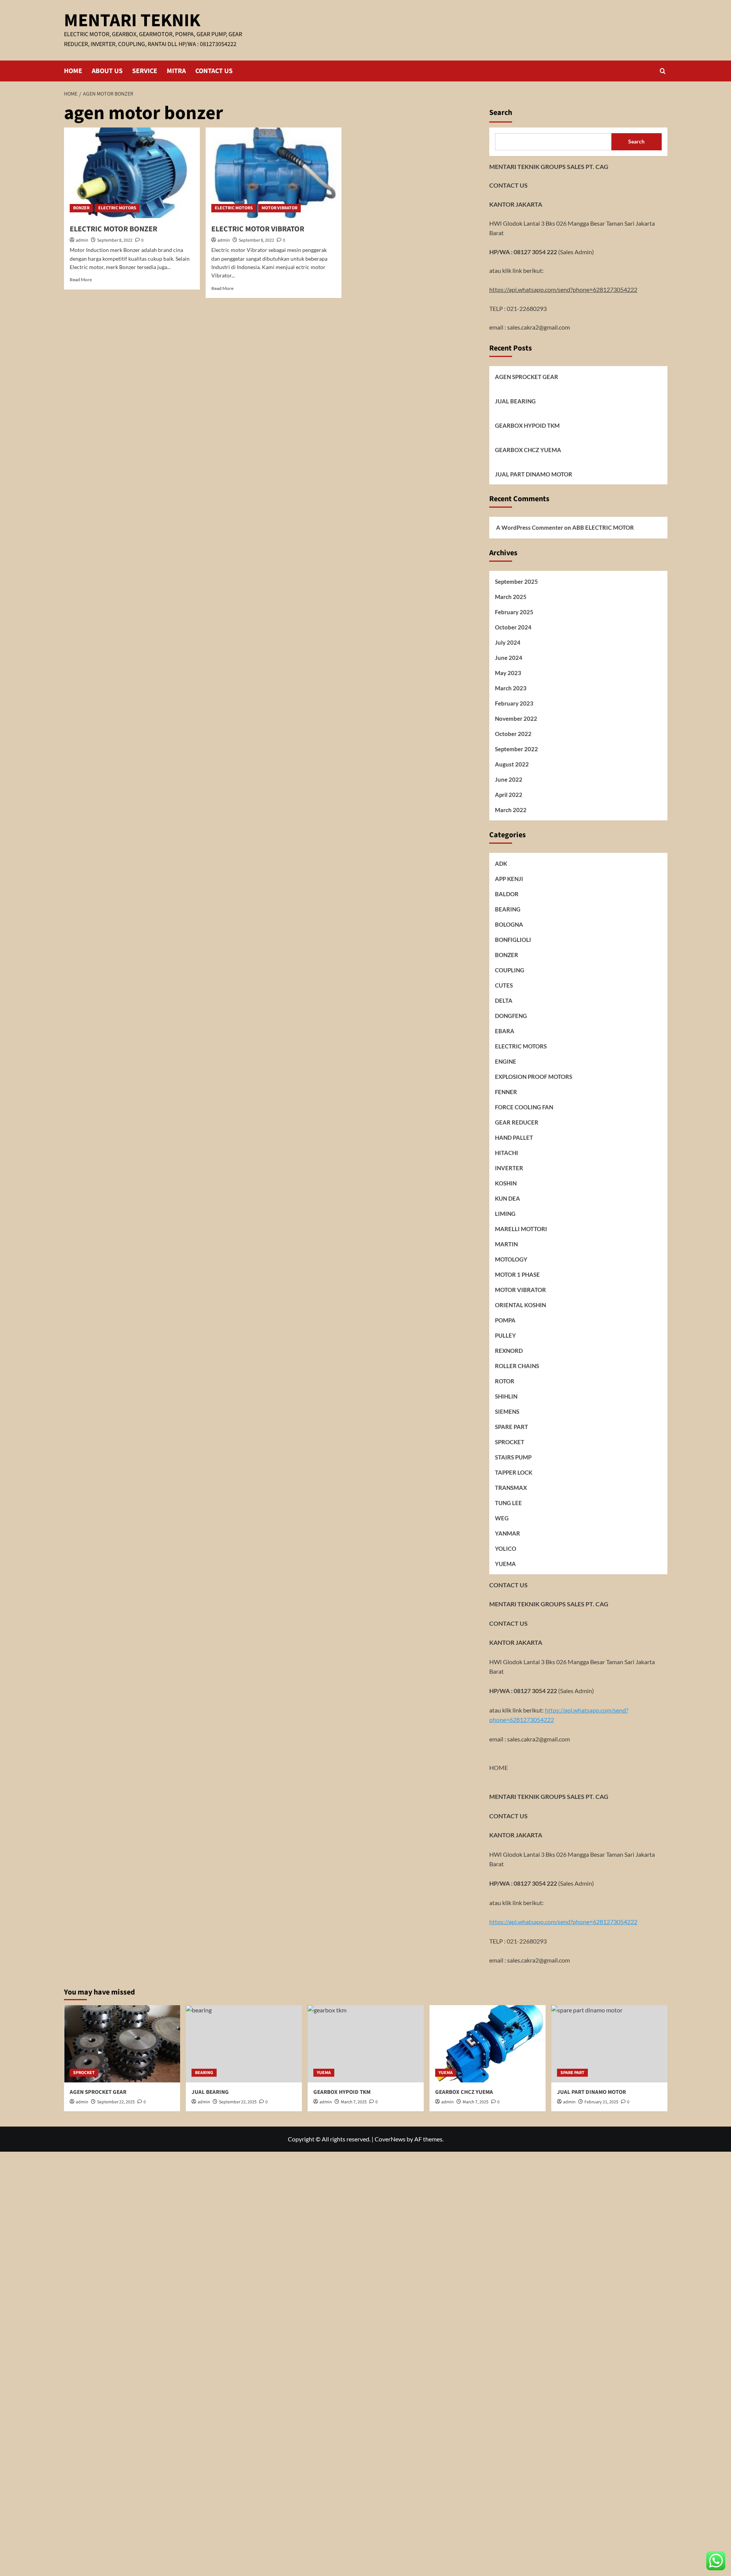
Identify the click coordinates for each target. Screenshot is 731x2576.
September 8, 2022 (115, 240)
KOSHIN (506, 1183)
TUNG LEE (508, 1503)
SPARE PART (512, 1427)
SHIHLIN (506, 1396)
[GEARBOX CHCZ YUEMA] (488, 2044)
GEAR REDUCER (517, 1122)
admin (82, 240)
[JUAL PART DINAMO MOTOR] (609, 2044)
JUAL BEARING (515, 401)
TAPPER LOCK (514, 1472)
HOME (73, 71)
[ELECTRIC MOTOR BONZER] (132, 173)
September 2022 (516, 749)
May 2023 (508, 673)
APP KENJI (509, 879)
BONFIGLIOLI (513, 940)
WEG (502, 1518)
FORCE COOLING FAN (524, 1107)
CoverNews (390, 2139)
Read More (81, 280)
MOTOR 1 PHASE (517, 1274)
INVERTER (509, 1168)
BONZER (81, 208)
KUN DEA (508, 1198)
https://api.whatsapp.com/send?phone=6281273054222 (563, 289)
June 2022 (509, 779)
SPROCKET (510, 1442)
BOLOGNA (509, 924)
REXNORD (509, 1351)
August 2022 (512, 764)
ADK (501, 863)
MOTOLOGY (511, 1259)
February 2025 (514, 612)
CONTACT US (214, 71)
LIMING (505, 1214)
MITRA (176, 71)
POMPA (505, 1320)
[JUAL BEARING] (244, 2044)
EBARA (505, 1031)
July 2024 (508, 642)
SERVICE (145, 71)
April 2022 (509, 795)
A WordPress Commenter (530, 527)
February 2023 (514, 703)
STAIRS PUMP (513, 1457)
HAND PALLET (514, 1137)
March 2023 (511, 688)
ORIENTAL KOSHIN (520, 1305)
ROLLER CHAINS (517, 1366)
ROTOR (505, 1381)
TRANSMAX (511, 1488)
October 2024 (513, 627)
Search (501, 113)
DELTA (504, 1000)
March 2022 (511, 810)
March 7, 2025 (476, 2102)
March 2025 (511, 597)
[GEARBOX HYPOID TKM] (366, 2044)
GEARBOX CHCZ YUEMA (528, 450)
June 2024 (509, 658)
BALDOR (507, 894)
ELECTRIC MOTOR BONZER (113, 229)
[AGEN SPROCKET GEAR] (122, 2044)
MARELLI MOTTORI (521, 1229)
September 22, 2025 (116, 2102)
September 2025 (516, 581)
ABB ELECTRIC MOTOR (603, 527)
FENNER (506, 1092)
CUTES (504, 985)
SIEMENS (507, 1411)
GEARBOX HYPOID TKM (527, 425)
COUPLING (510, 970)
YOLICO (506, 1548)
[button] (663, 71)
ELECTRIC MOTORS (117, 208)
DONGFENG (511, 1016)
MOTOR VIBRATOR (279, 208)
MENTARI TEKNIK (132, 21)
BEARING (508, 909)
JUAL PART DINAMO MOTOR (534, 474)
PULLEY (505, 1335)
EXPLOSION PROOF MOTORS (534, 1077)
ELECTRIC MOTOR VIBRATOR (258, 229)
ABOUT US (107, 71)
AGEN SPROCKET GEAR (527, 377)
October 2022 (513, 734)
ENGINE (506, 1061)
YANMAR (508, 1533)
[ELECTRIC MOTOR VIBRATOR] (274, 173)
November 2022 (516, 718)
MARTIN (506, 1244)
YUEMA (505, 1564)
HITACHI (507, 1153)
